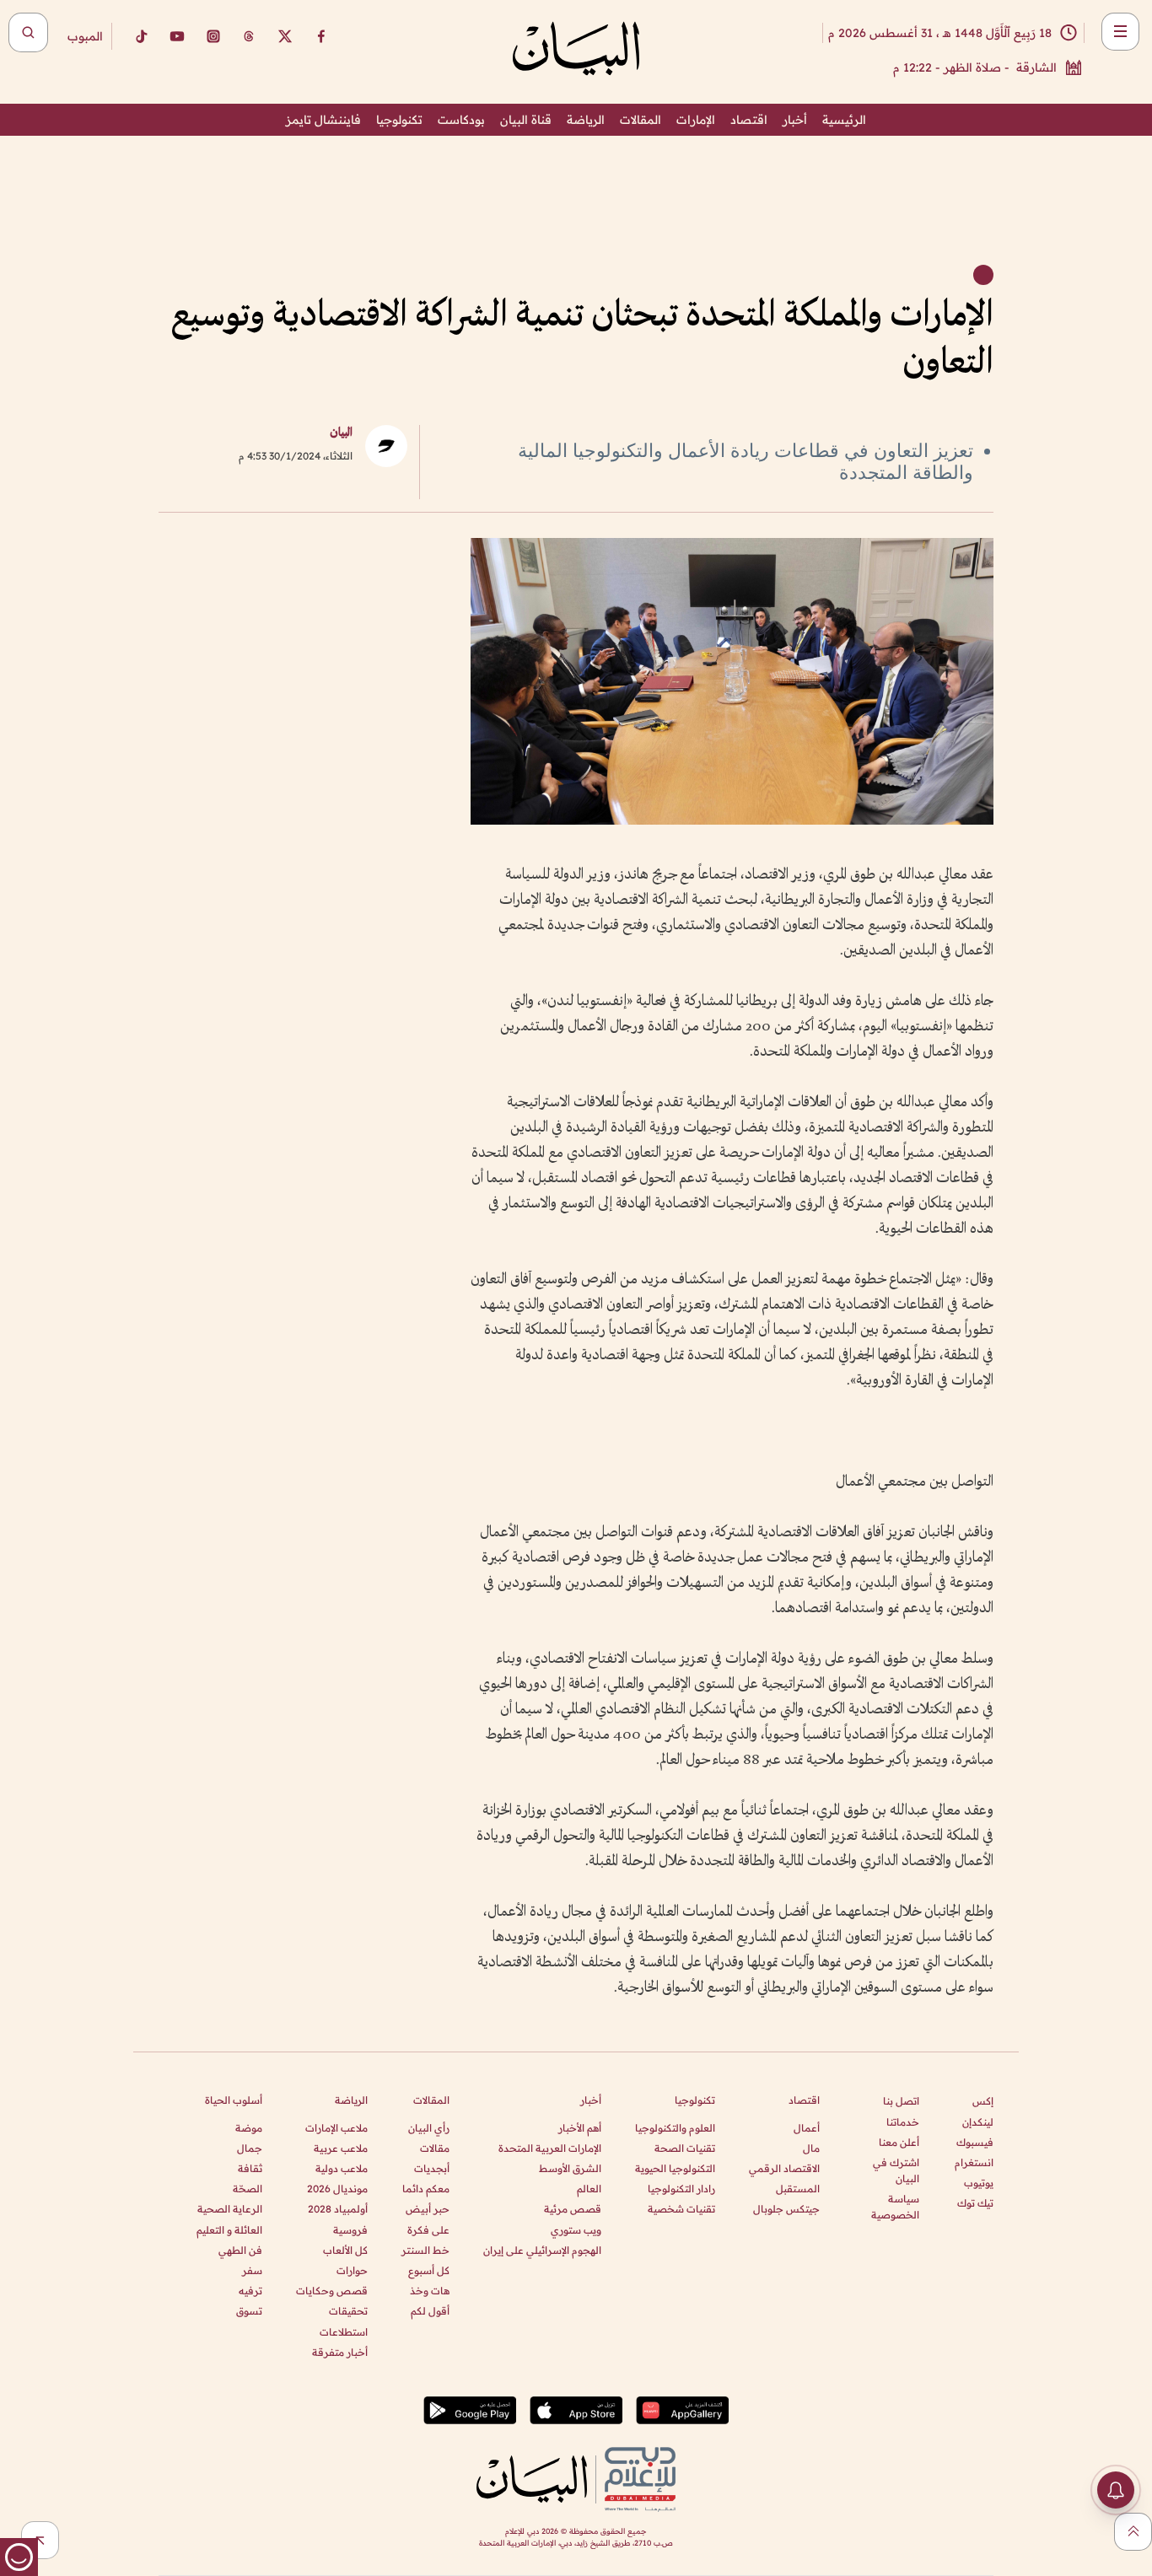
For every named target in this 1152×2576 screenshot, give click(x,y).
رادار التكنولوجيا (681, 2189)
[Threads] (249, 36)
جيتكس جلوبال (786, 2209)
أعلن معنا (899, 2142)
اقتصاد (749, 120)
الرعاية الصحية (230, 2209)
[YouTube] (177, 36)
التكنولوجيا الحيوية (675, 2168)
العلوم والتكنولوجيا (675, 2128)
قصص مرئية (573, 2209)
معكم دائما (426, 2189)
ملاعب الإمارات (336, 2128)
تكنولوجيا (399, 120)
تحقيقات (348, 2311)
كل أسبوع (429, 2270)
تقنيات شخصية (681, 2209)
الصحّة (248, 2189)
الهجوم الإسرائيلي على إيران (542, 2250)
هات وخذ (430, 2291)
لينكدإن (978, 2122)
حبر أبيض (428, 2209)
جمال (250, 2148)
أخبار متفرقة (340, 2352)
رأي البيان (429, 2128)
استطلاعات (344, 2332)
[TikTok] (141, 36)
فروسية (350, 2230)
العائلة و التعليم (229, 2230)
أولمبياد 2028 (338, 2209)
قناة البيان (526, 120)
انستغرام (974, 2162)
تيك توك (975, 2203)
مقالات (435, 2148)
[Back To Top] (1133, 2532)
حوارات (352, 2270)
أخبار (795, 120)
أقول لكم (430, 2311)
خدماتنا (903, 2122)
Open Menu (1120, 32)
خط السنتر (425, 2250)
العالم (589, 2189)
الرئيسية (844, 120)
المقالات (641, 120)
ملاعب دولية (342, 2168)
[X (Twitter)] (285, 36)
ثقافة (250, 2168)
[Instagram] (213, 36)
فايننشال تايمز (323, 120)
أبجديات (432, 2168)
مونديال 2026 (337, 2189)
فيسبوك (975, 2142)
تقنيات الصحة (685, 2148)
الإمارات (696, 120)
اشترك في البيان (896, 2170)
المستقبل (798, 2189)
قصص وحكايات (332, 2291)
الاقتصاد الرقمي (784, 2168)
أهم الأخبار (580, 2128)
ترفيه (250, 2291)
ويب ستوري (576, 2230)
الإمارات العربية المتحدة (550, 2148)
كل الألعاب (345, 2250)
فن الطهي (240, 2250)
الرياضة (586, 120)
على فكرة (428, 2230)
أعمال (807, 2128)
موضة (249, 2128)
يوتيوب (979, 2183)
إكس (983, 2101)
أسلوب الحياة (234, 2100)
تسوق (249, 2311)
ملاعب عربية (341, 2148)
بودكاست (461, 120)
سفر (252, 2270)
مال (811, 2148)
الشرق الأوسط (570, 2168)
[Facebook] (321, 36)
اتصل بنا (901, 2101)
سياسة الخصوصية (895, 2207)
